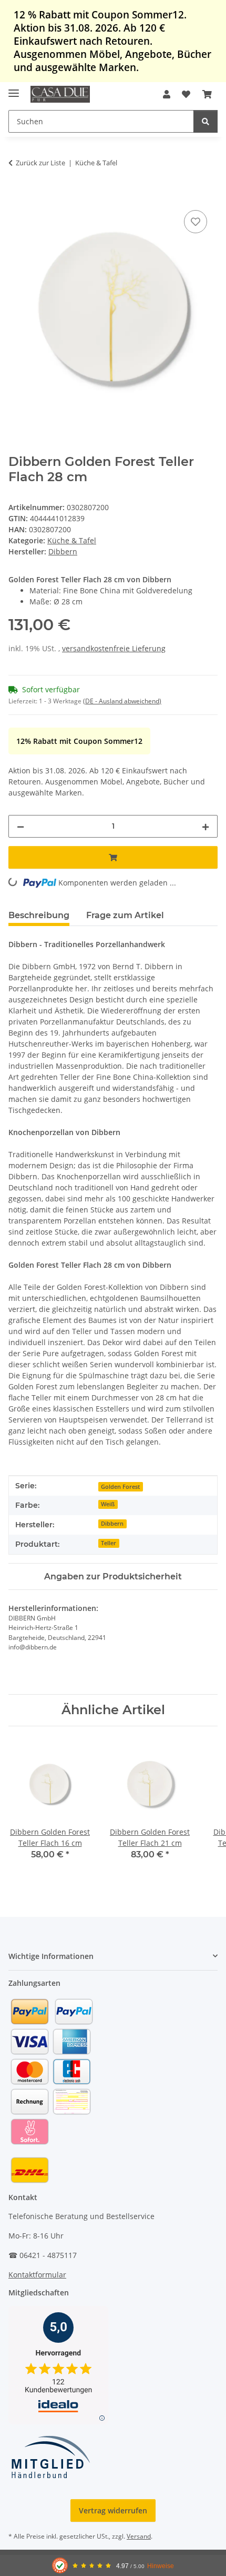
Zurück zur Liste (40, 163)
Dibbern (112, 1524)
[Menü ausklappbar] (14, 89)
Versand (139, 2536)
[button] (167, 94)
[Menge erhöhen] (206, 826)
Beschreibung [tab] (39, 915)
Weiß (108, 1504)
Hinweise (161, 2566)
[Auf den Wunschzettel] (196, 222)
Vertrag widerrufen (113, 2510)
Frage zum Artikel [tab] (125, 915)
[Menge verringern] (20, 826)
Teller (109, 1543)
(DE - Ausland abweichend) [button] (122, 701)
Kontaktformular (37, 2275)
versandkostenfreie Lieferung (114, 648)
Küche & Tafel (72, 540)
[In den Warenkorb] (17, 196)
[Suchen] (206, 121)
